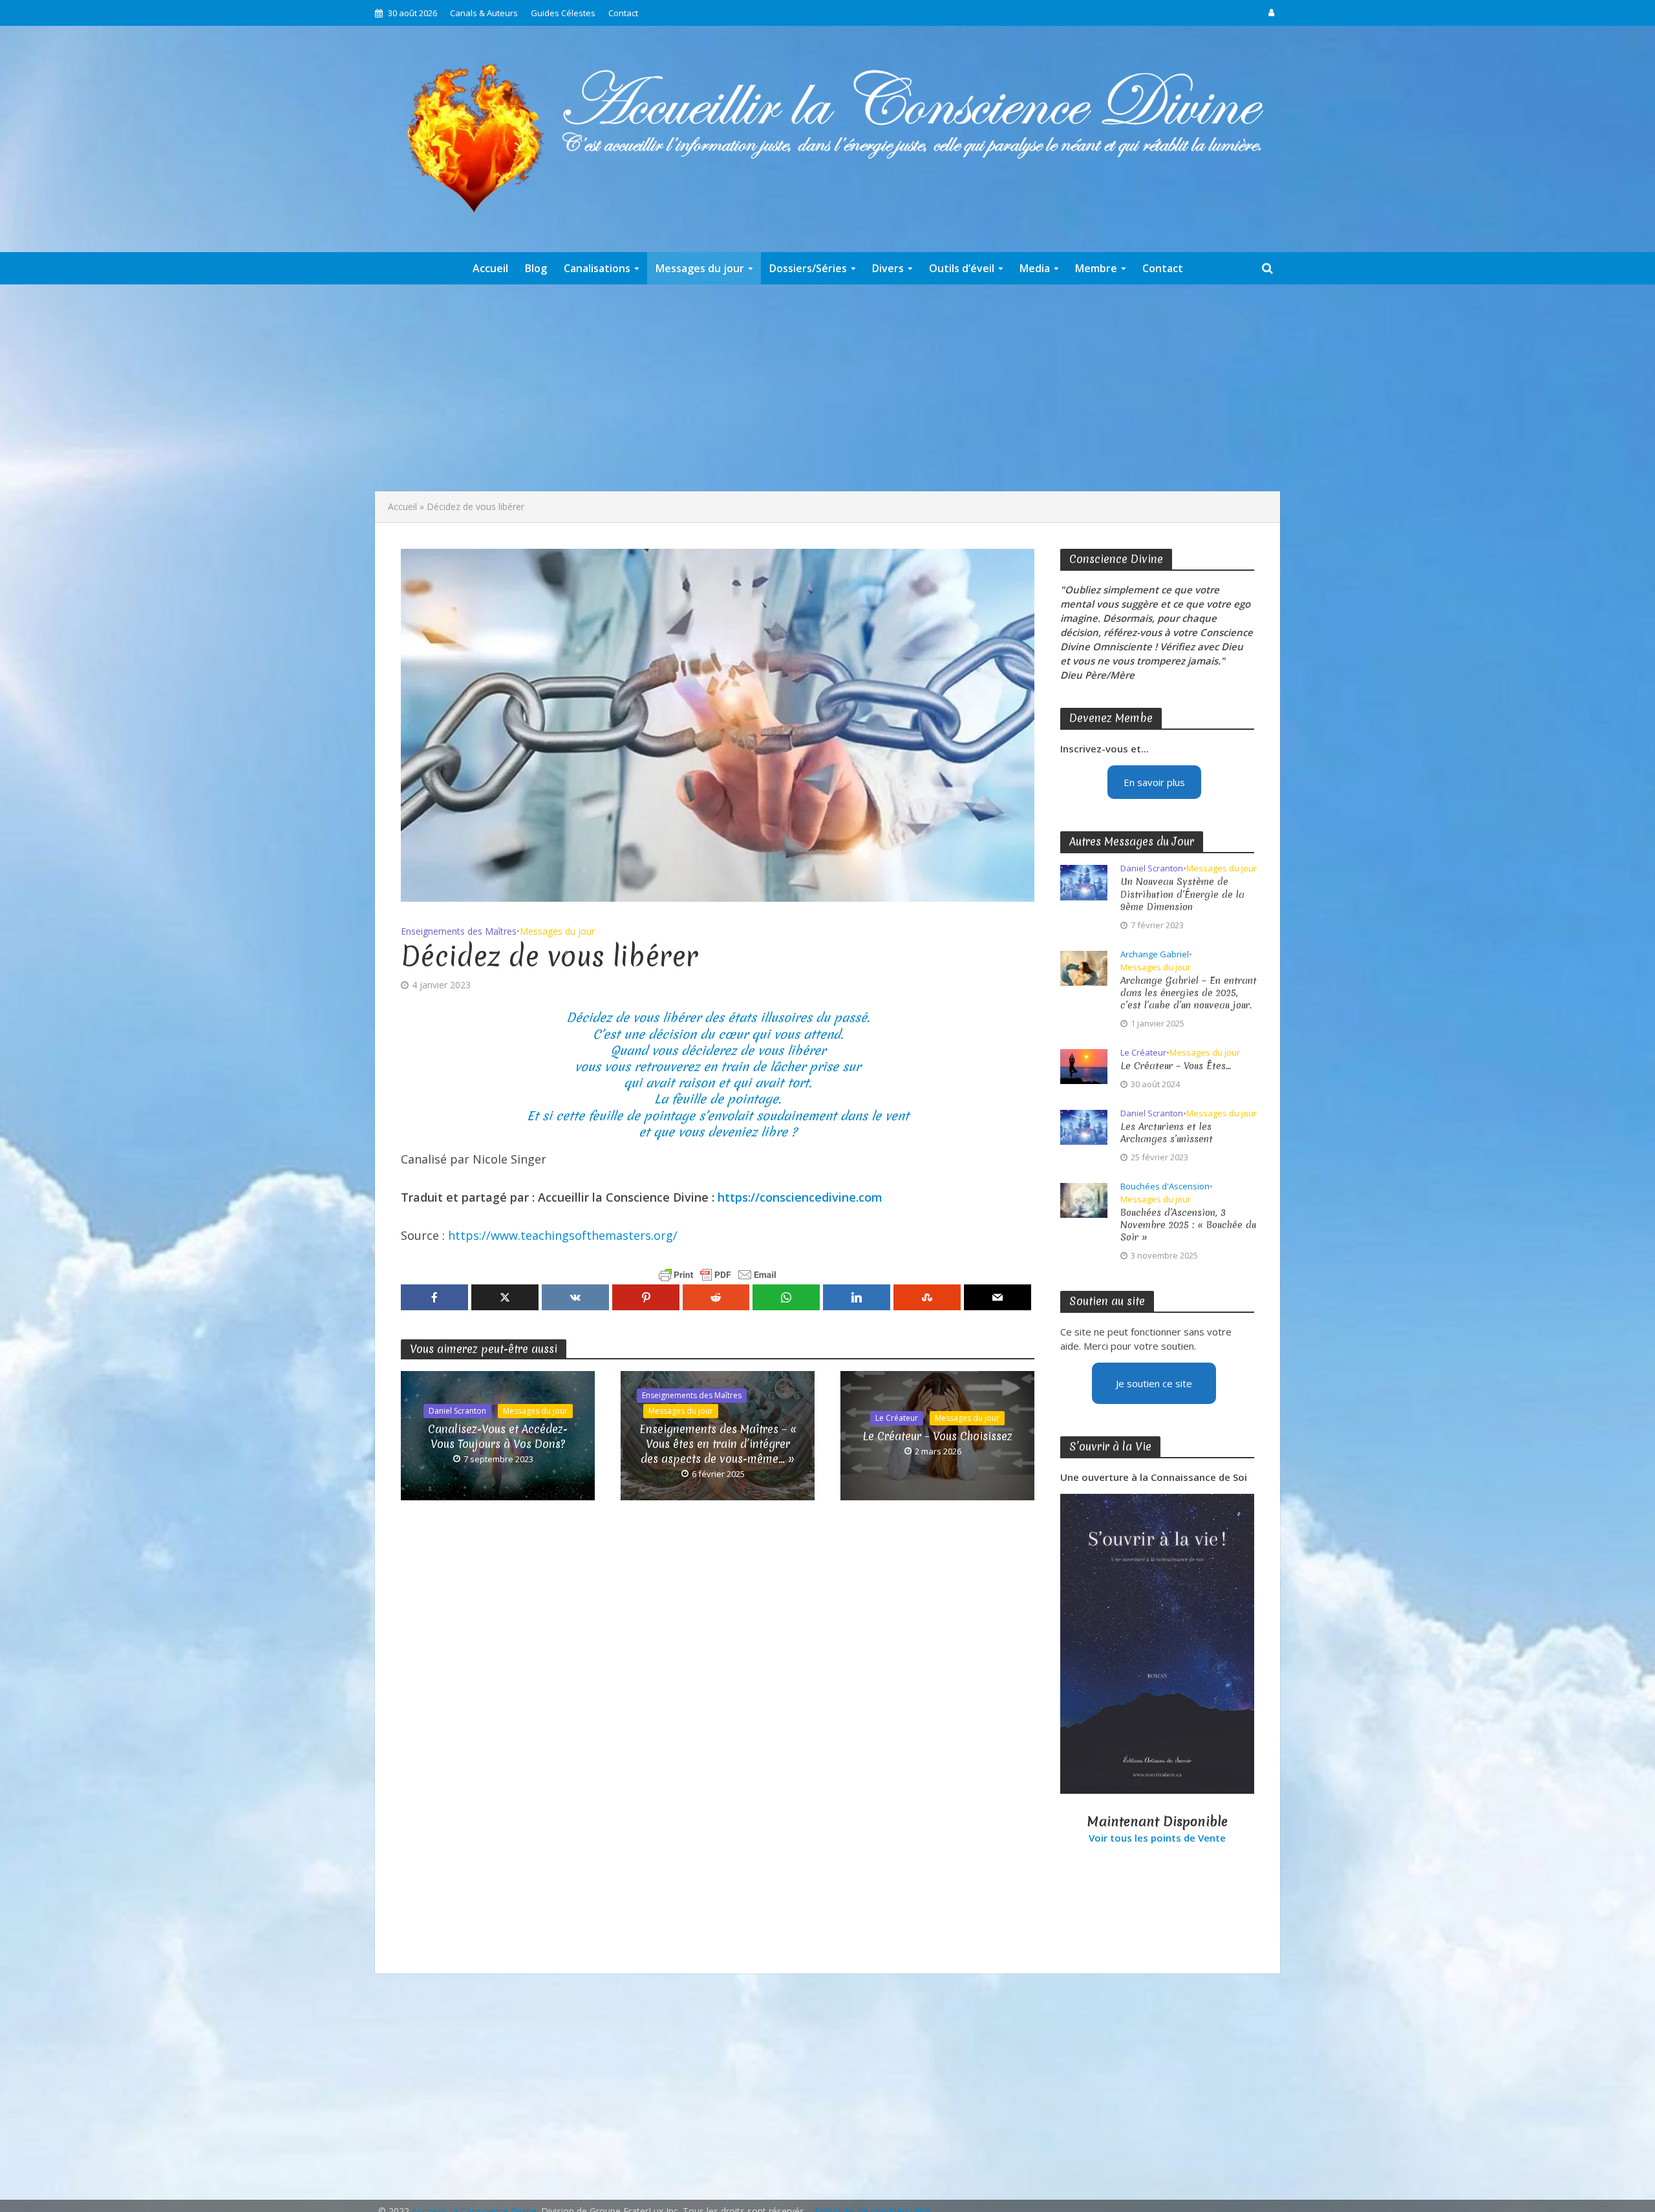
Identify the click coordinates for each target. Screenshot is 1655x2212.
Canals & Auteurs (484, 13)
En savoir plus (1154, 782)
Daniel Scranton (457, 1411)
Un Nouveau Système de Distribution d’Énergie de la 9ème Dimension (1182, 894)
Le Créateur (897, 1418)
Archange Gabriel (1155, 954)
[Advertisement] (827, 388)
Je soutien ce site (1154, 1383)
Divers (888, 268)
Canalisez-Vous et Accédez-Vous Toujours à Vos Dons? (498, 1436)
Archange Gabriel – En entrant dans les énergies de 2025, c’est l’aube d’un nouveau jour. (1189, 993)
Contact (623, 13)
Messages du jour (700, 268)
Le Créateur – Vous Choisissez (937, 1436)
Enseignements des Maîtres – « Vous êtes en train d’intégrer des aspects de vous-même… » (718, 1444)
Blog (536, 268)
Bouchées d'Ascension (1165, 1186)
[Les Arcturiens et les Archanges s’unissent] (1084, 1126)
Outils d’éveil (962, 268)
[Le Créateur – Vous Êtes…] (1084, 1065)
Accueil (490, 268)
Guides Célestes (563, 13)
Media (1035, 268)
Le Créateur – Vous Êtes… (1176, 1066)
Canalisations (597, 268)
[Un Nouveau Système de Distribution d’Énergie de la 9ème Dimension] (1084, 882)
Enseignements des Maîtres (459, 931)
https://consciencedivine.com (800, 1197)
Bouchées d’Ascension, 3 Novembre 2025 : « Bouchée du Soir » (1188, 1225)
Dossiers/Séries (808, 268)
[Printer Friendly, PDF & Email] (718, 1275)
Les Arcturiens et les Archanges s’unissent (1167, 1133)
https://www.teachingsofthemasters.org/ (563, 1235)
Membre (1096, 268)
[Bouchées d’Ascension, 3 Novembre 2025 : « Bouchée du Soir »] (1084, 1199)
